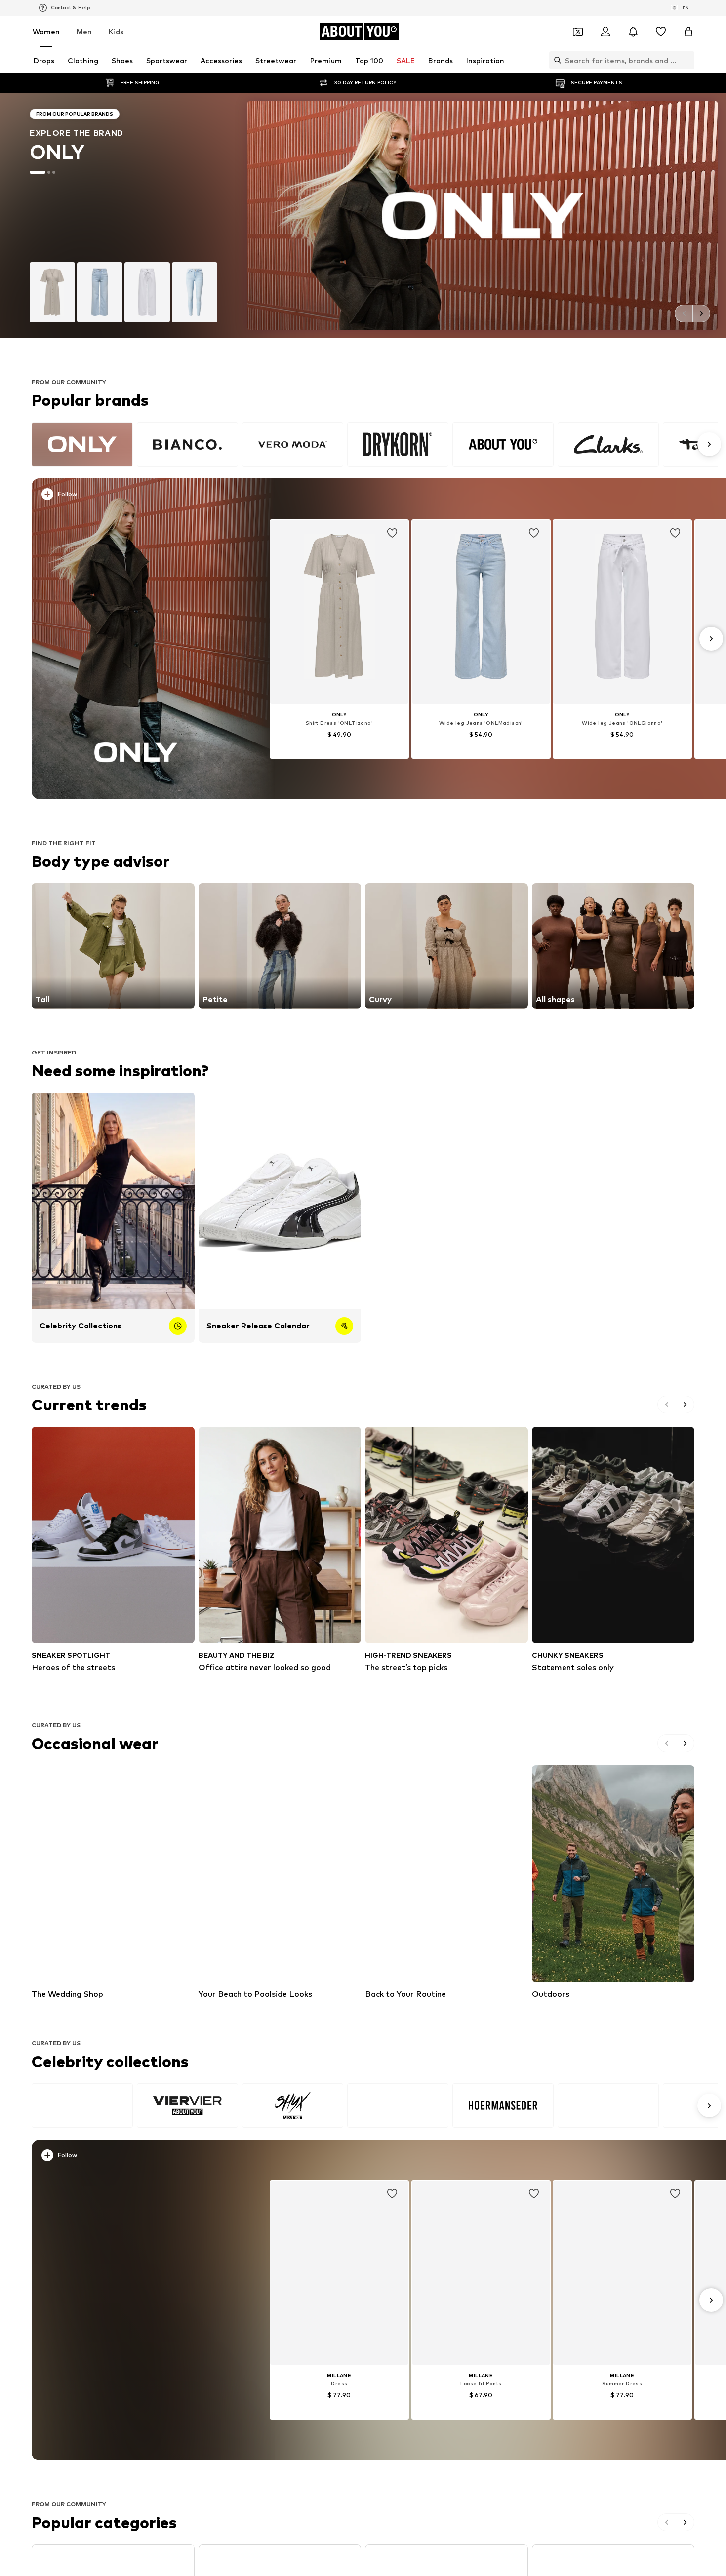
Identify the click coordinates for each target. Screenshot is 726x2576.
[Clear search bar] (687, 60)
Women (46, 31)
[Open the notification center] (633, 32)
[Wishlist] (661, 32)
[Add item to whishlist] (392, 533)
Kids (116, 31)
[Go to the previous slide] (684, 313)
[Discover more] (136, 639)
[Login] (605, 32)
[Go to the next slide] (701, 313)
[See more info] (142, 496)
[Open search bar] (555, 60)
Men (84, 31)
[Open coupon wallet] (578, 32)
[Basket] (688, 32)
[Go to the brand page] (363, 215)
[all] (375, 444)
